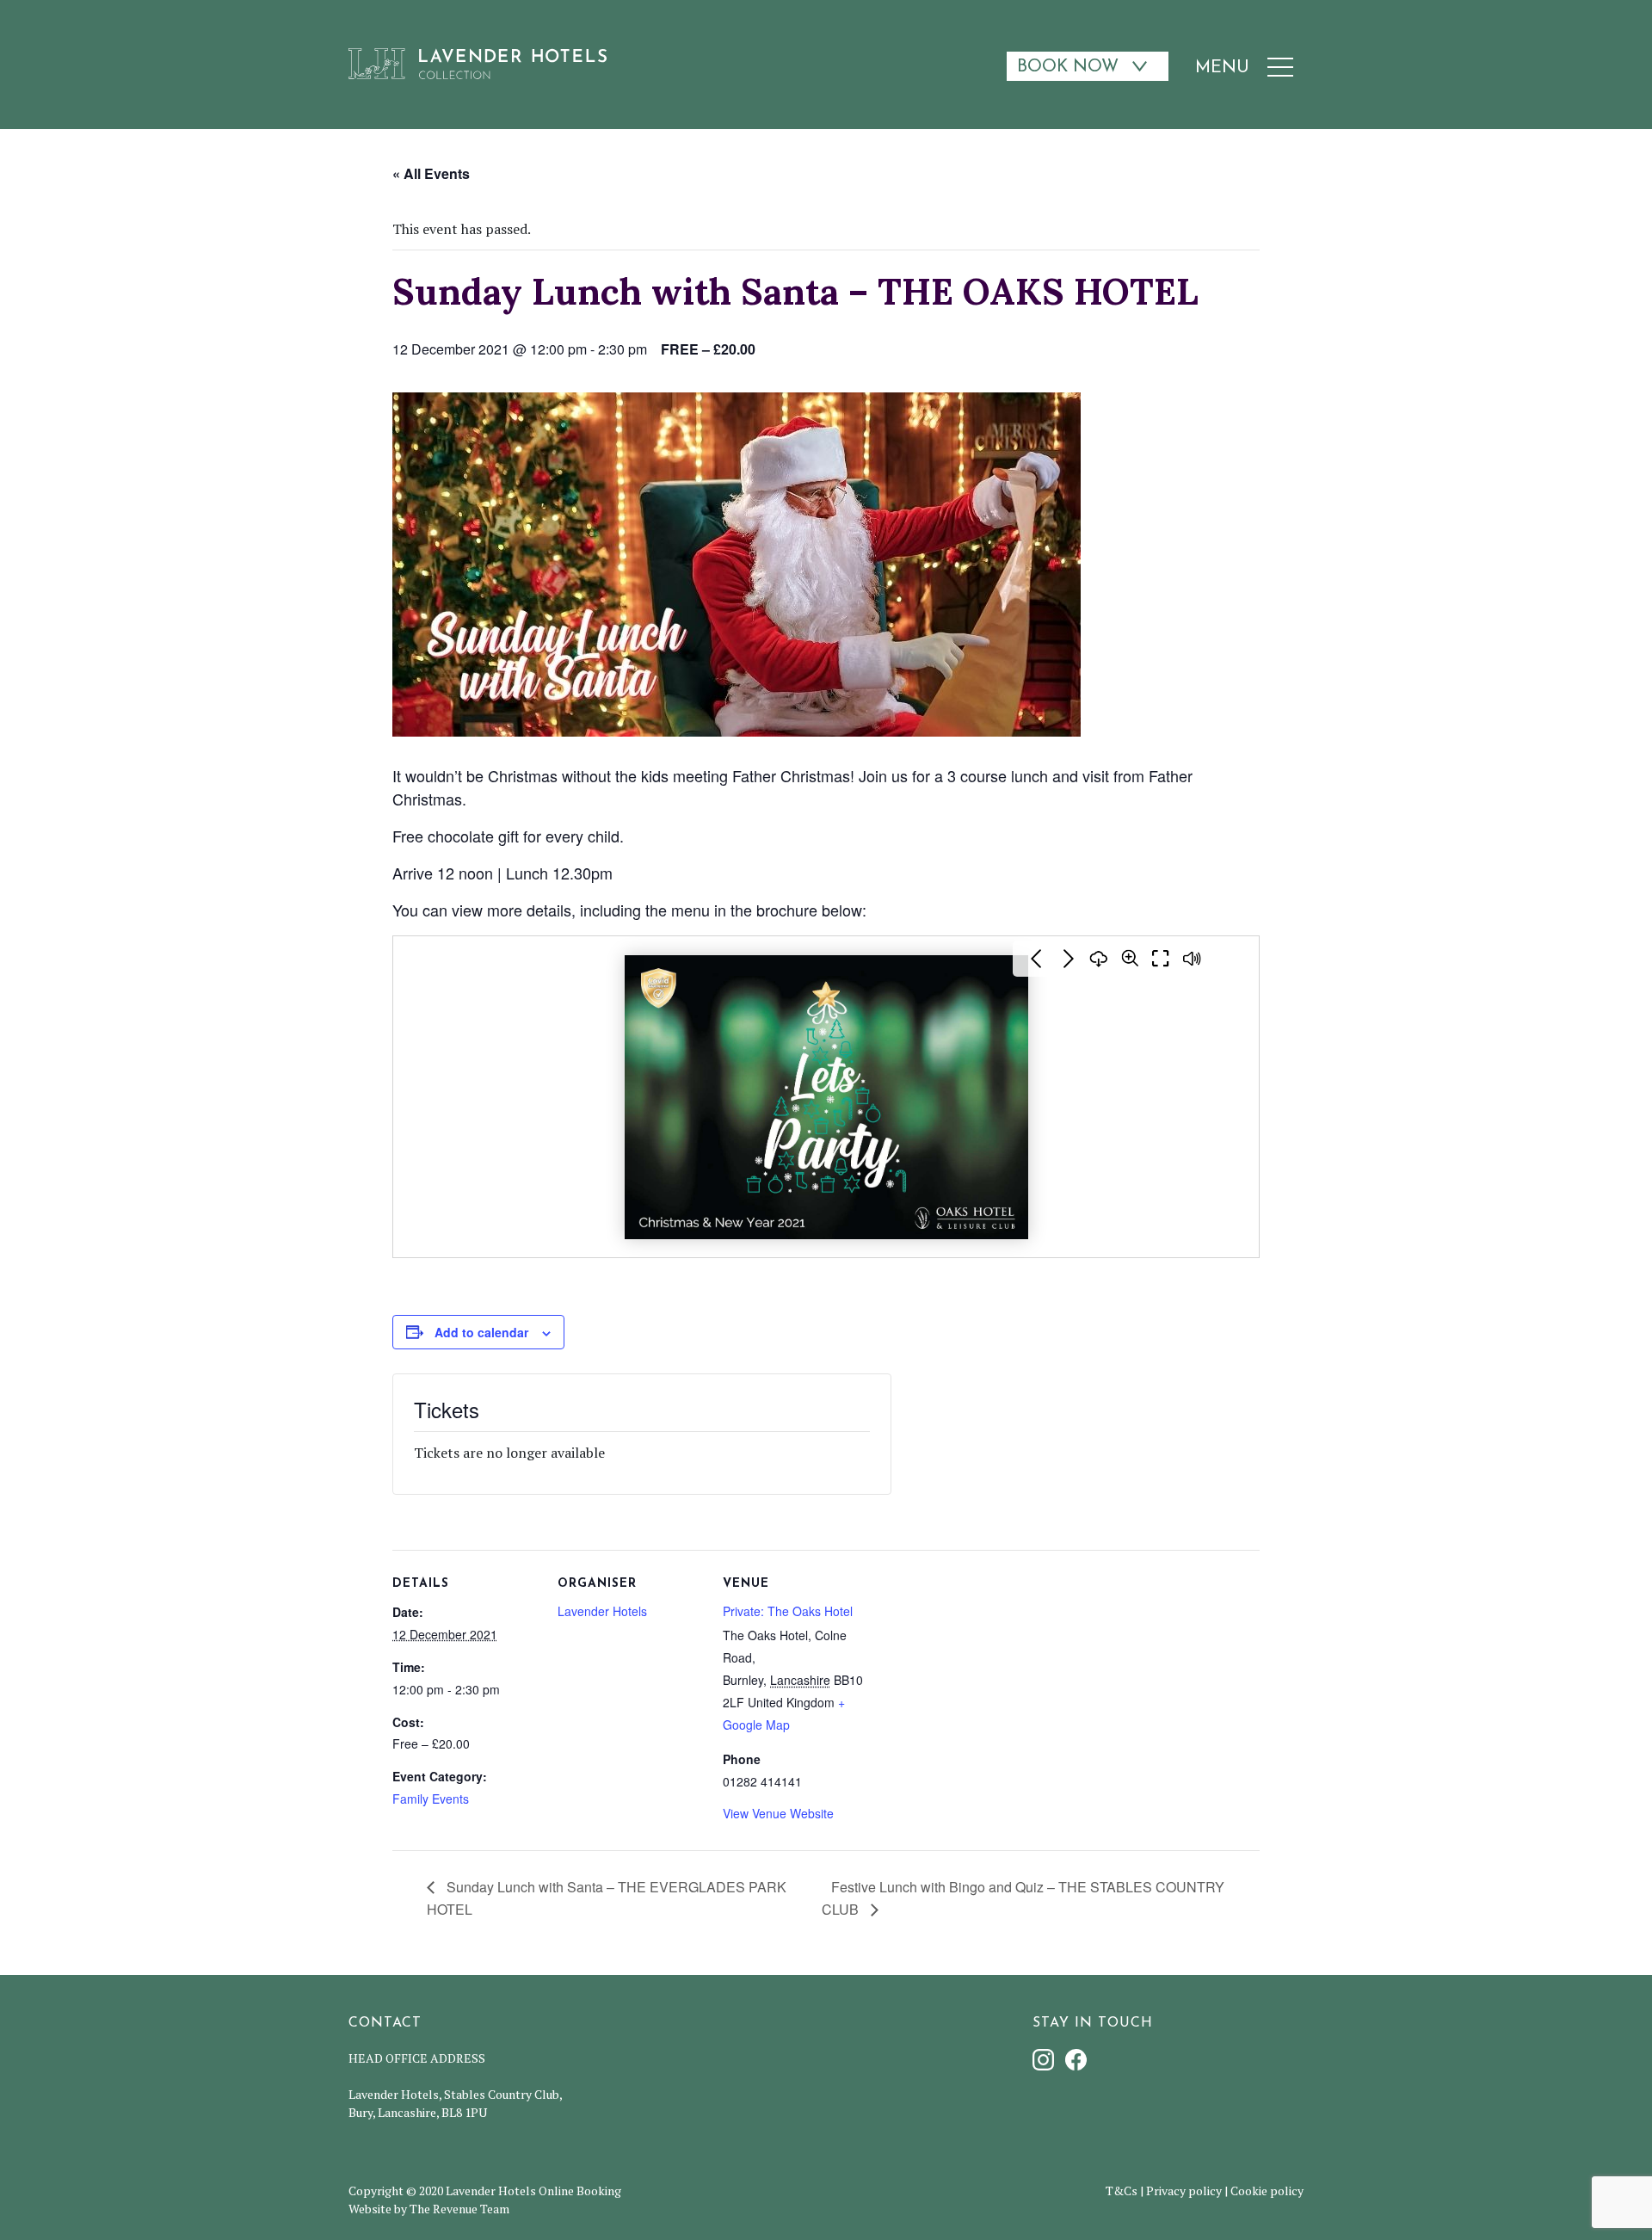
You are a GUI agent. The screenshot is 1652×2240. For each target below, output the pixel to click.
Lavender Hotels (602, 1611)
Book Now (1068, 67)
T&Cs (1122, 2191)
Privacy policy (1184, 2191)
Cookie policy (1267, 2191)
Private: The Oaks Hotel (788, 1611)
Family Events (431, 1799)
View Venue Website (778, 1813)
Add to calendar (481, 1332)
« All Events (431, 173)
